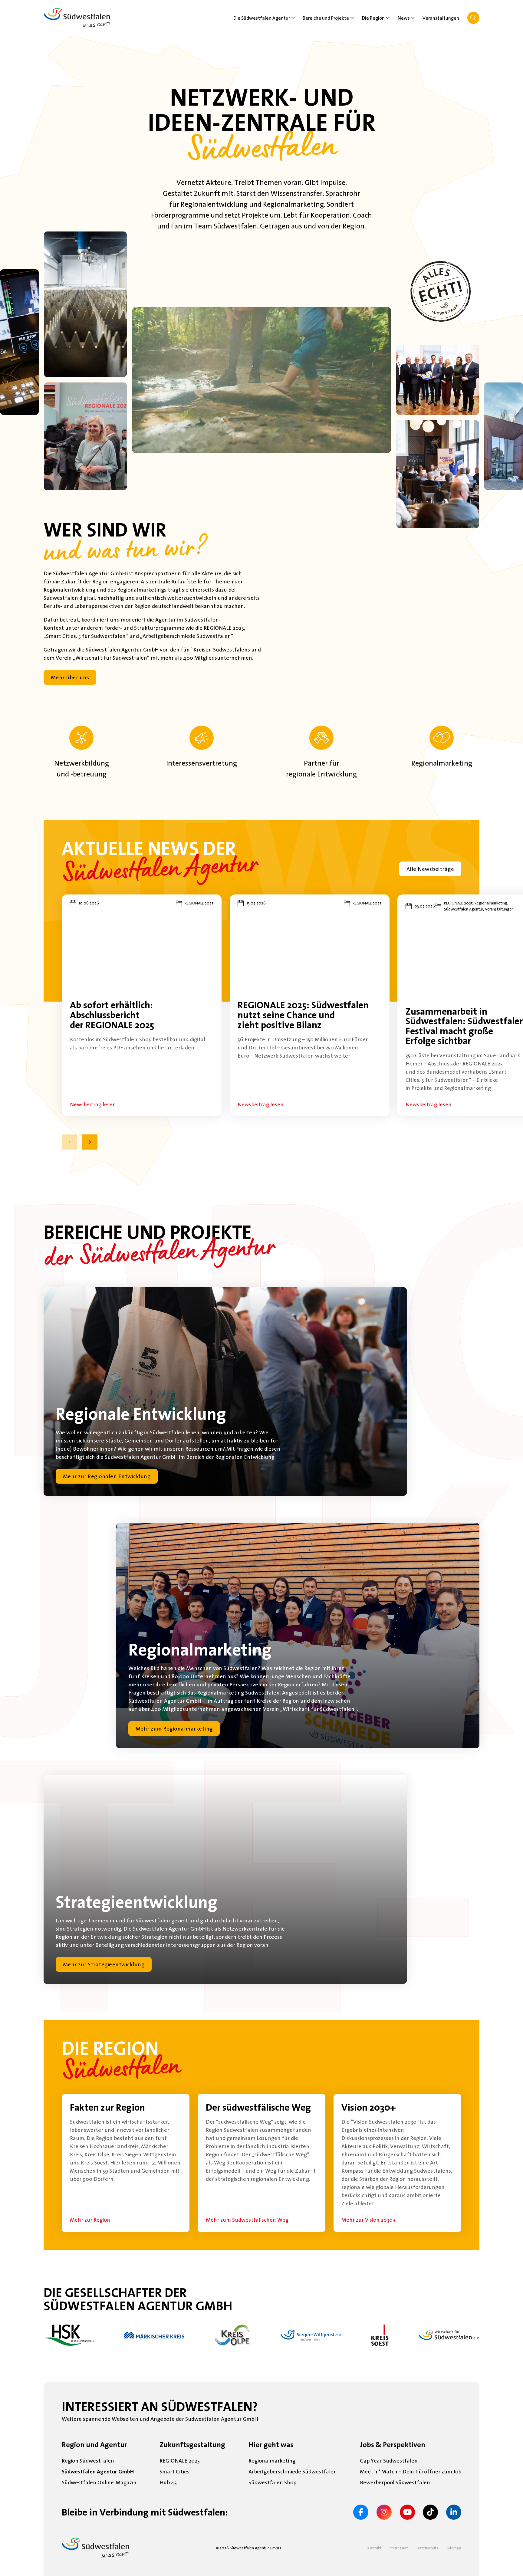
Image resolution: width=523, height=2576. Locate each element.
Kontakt (374, 2548)
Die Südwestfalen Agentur (262, 18)
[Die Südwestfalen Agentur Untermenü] (293, 18)
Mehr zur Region (90, 2220)
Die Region (373, 18)
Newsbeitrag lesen (93, 1104)
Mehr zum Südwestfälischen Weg (247, 2220)
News (404, 18)
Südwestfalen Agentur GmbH (98, 2471)
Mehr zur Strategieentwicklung (104, 1964)
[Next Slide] (90, 1142)
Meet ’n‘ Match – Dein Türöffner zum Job (411, 2471)
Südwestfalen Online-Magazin (99, 2482)
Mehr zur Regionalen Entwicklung (107, 1476)
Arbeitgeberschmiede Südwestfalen (293, 2471)
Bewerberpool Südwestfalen (395, 2482)
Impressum (399, 2548)
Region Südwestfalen (88, 2461)
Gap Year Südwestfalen (389, 2461)
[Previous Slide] (69, 1142)
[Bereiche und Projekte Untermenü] (352, 18)
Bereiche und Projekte (326, 18)
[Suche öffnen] (473, 18)
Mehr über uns (70, 677)
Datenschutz (428, 2548)
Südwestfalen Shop (272, 2482)
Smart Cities (174, 2471)
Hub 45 (168, 2482)
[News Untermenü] (413, 18)
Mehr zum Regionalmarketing (174, 1729)
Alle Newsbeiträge (430, 869)
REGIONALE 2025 (180, 2461)
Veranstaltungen (441, 18)
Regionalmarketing (272, 2461)
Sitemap (454, 2548)
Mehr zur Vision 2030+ (369, 2220)
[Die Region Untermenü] (388, 18)
